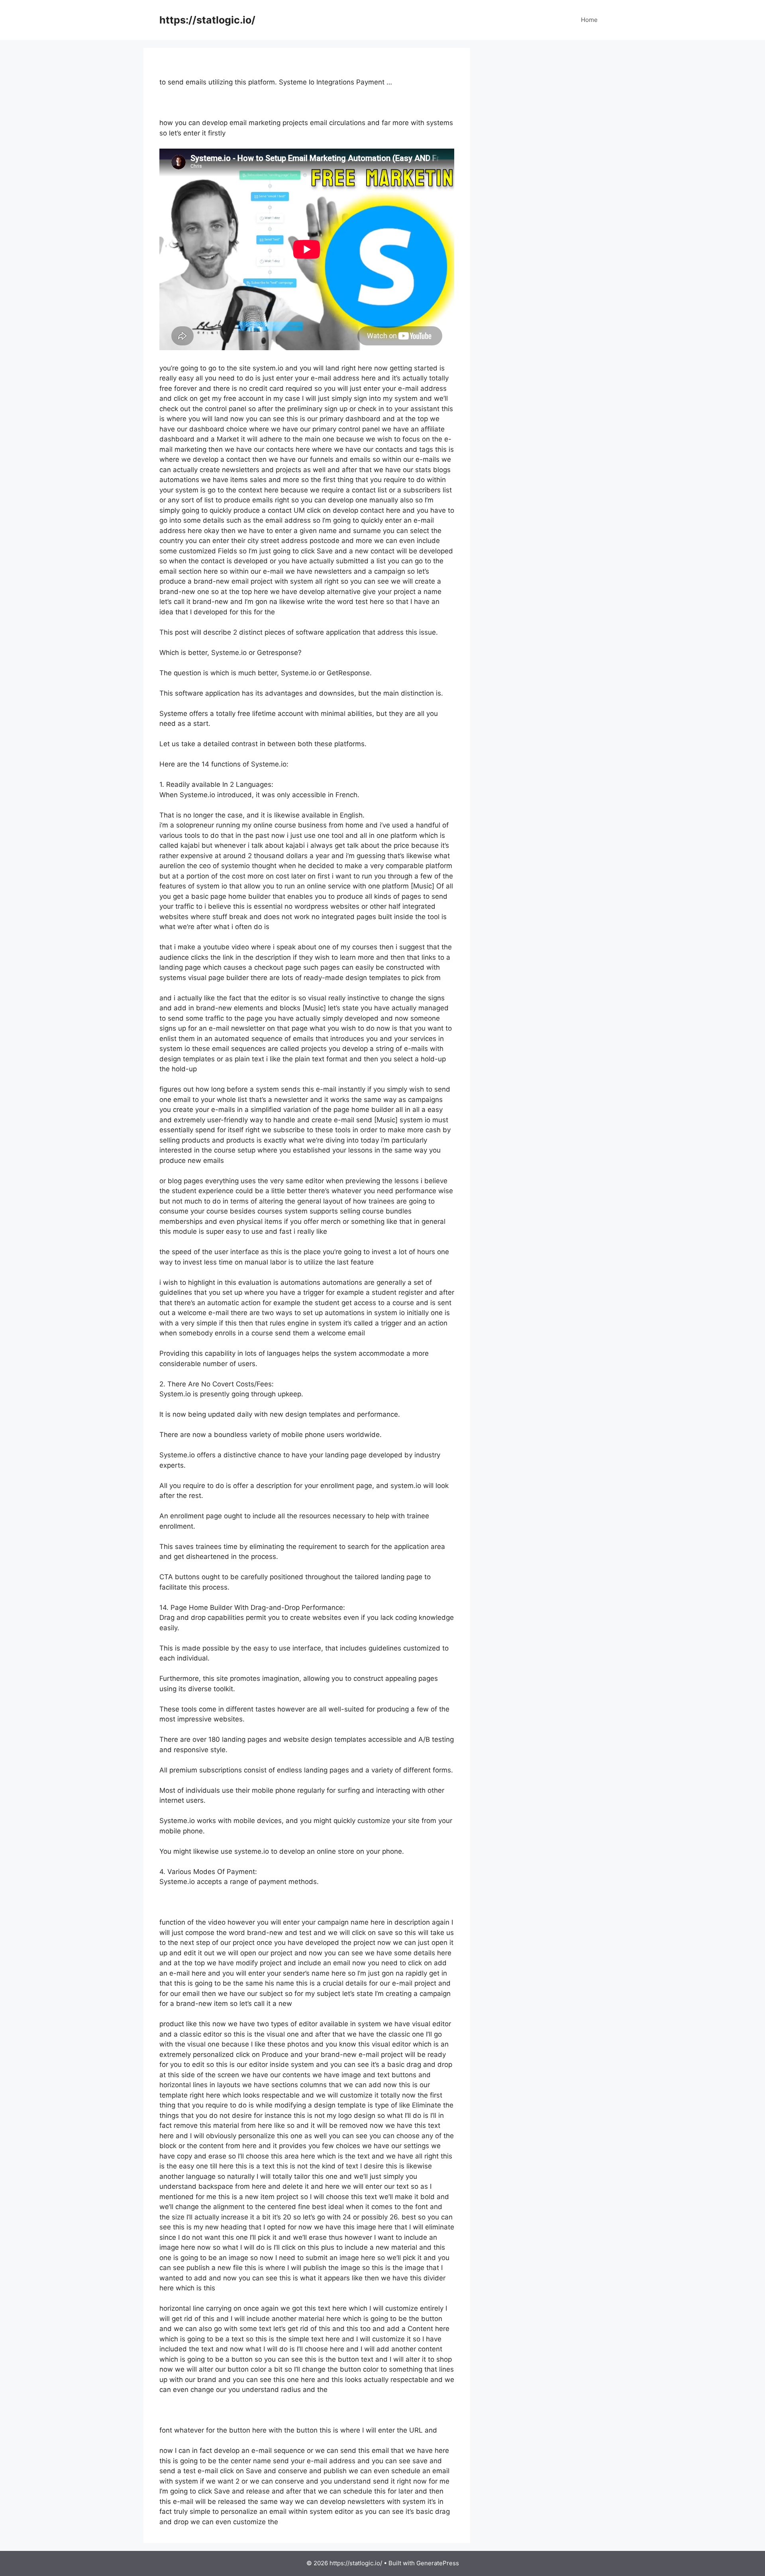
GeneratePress (438, 2563)
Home (589, 20)
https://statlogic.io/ (207, 20)
